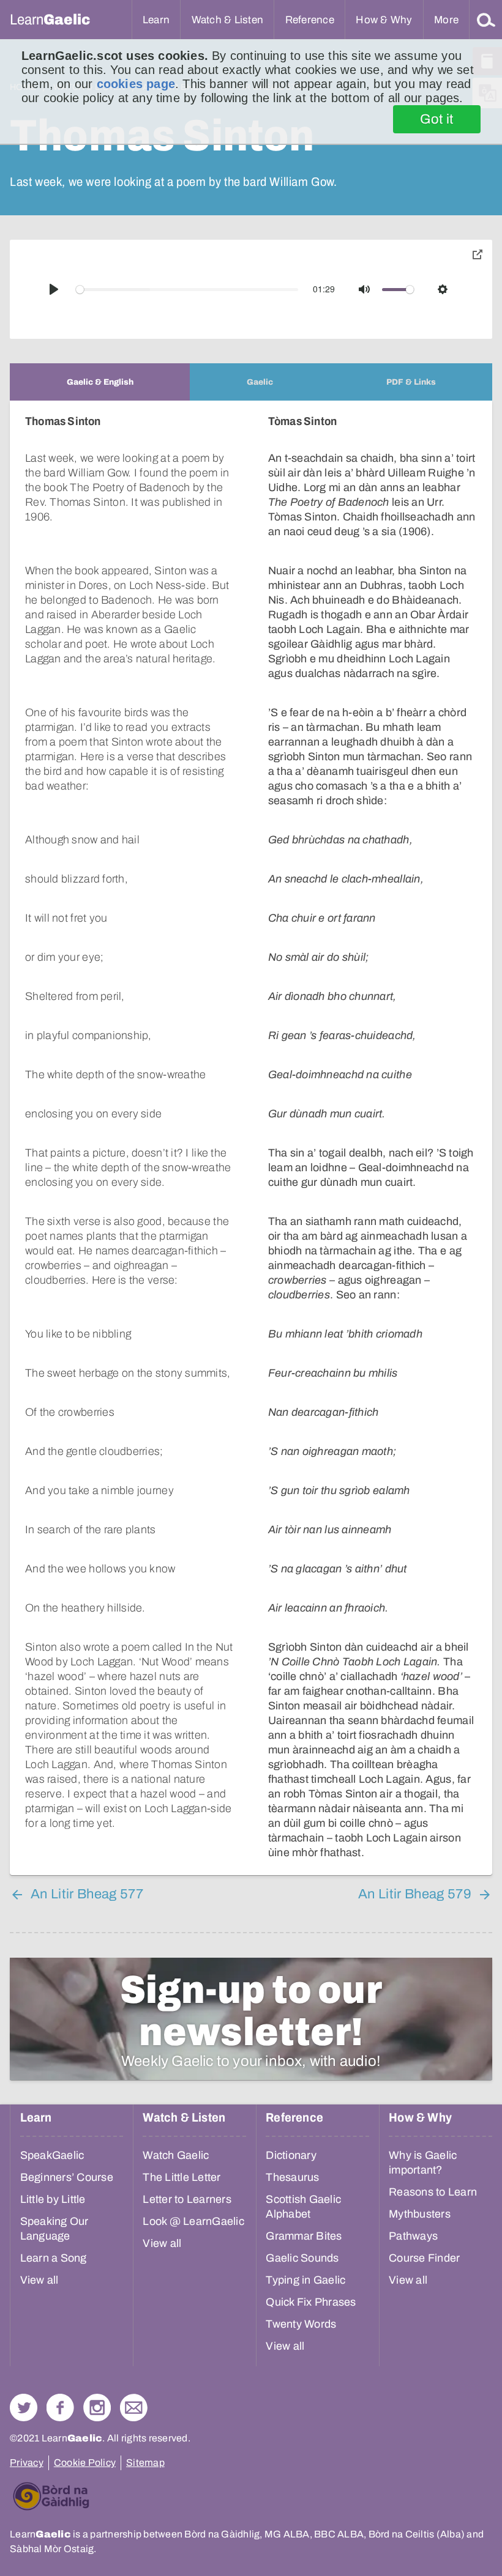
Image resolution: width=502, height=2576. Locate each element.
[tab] (100, 382)
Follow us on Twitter (24, 2408)
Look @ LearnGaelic (193, 2221)
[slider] (187, 290)
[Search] (486, 20)
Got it (437, 119)
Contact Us (134, 2408)
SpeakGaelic (52, 2155)
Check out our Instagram (97, 2408)
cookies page (136, 84)
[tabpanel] (251, 1138)
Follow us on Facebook (60, 2408)
